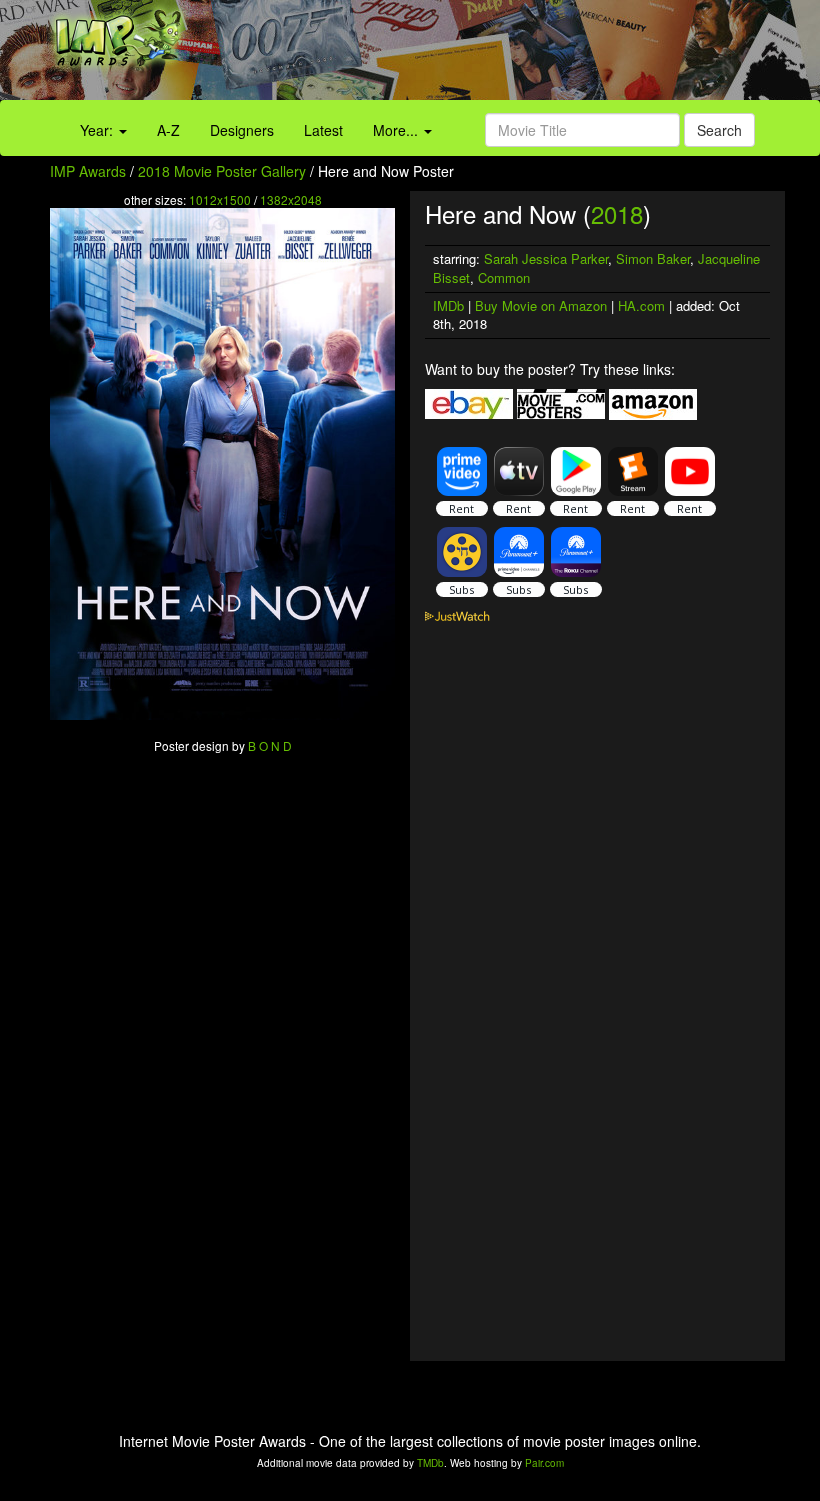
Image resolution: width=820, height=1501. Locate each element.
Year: (98, 130)
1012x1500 (220, 199)
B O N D (270, 745)
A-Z (168, 130)
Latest (323, 130)
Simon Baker (653, 258)
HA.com (641, 305)
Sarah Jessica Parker (546, 258)
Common (504, 277)
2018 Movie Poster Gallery (222, 171)
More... (397, 130)
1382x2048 (291, 199)
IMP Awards (88, 171)
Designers (242, 130)
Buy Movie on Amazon (541, 305)
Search (719, 130)
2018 (617, 213)
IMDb (448, 305)
